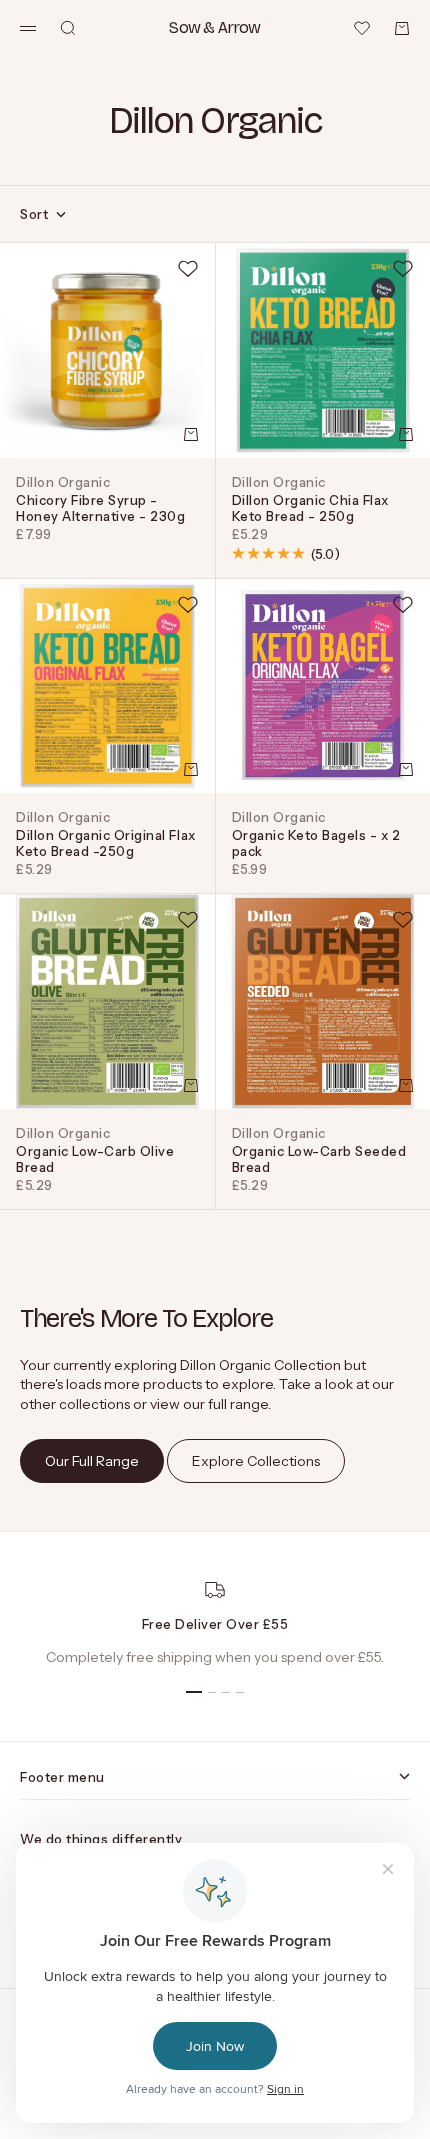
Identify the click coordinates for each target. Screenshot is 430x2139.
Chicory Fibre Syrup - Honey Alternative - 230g (100, 508)
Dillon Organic (63, 482)
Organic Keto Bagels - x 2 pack (316, 843)
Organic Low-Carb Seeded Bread (319, 1159)
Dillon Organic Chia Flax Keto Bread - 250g (310, 508)
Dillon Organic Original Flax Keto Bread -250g (106, 843)
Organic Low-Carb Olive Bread (95, 1159)
